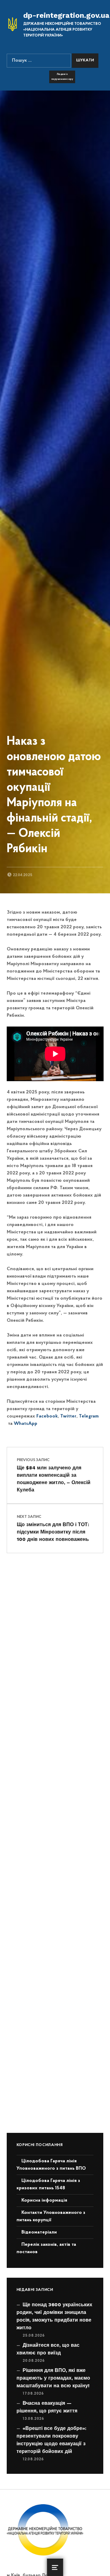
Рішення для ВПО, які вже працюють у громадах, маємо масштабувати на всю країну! (53, 2378)
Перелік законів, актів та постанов (46, 2248)
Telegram (88, 1416)
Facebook (46, 1416)
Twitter (68, 1416)
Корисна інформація (44, 2200)
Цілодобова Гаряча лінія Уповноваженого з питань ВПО (51, 2165)
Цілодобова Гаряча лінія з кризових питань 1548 (48, 2184)
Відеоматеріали (39, 2232)
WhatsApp (25, 1424)
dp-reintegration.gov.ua (66, 15)
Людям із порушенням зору (62, 77)
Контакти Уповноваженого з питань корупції (51, 2216)
